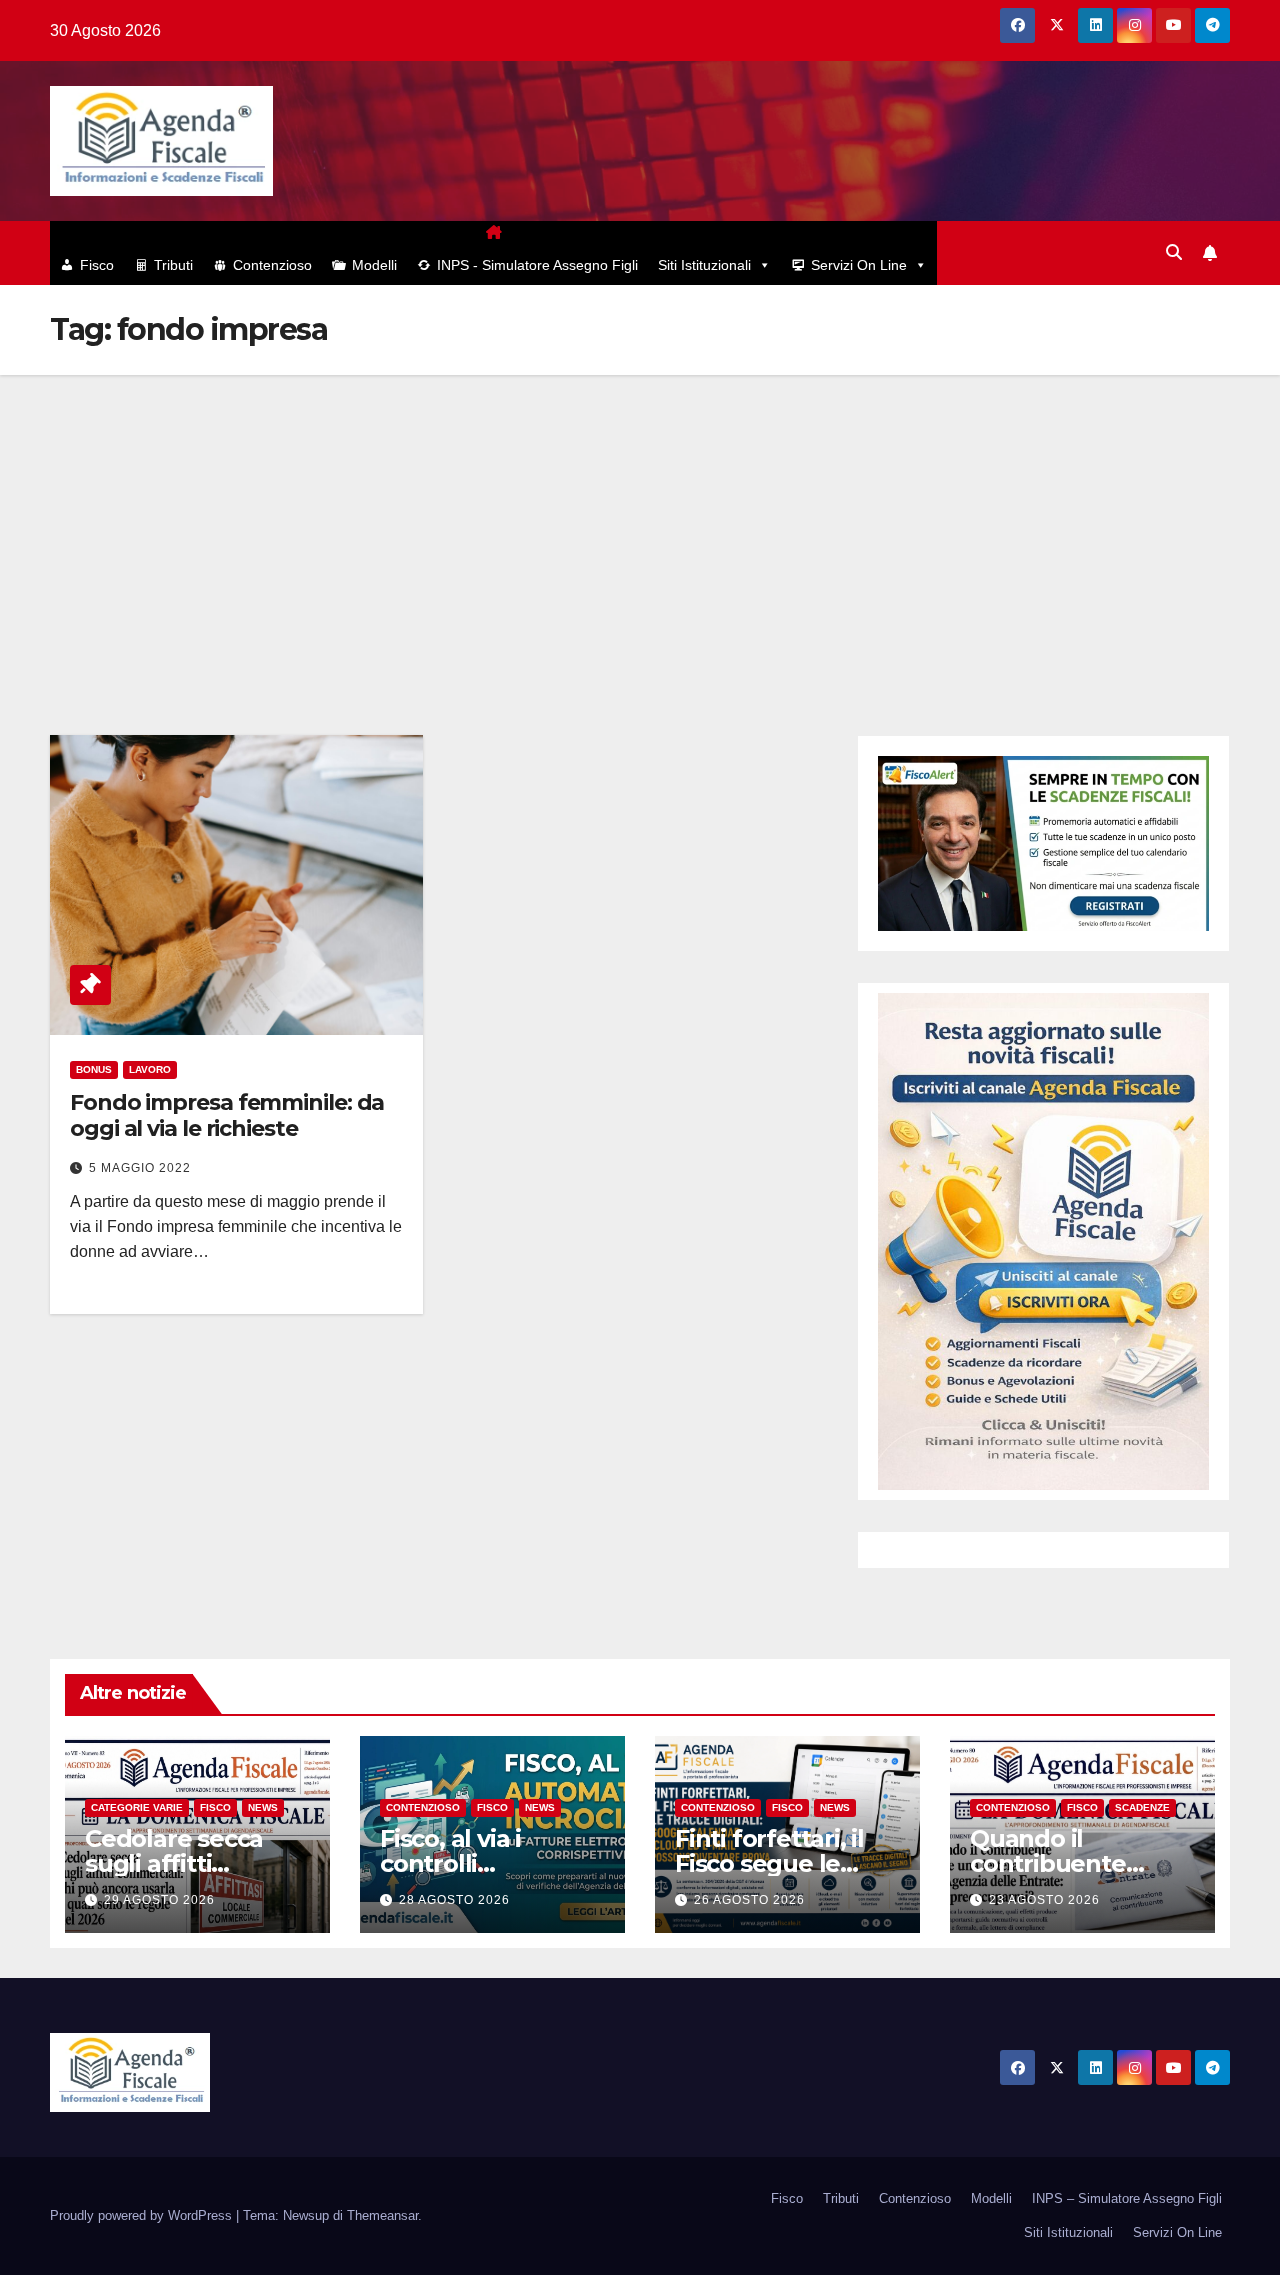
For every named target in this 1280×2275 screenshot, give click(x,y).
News (263, 1807)
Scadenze (1142, 1807)
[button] (1174, 252)
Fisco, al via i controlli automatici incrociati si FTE (470, 1876)
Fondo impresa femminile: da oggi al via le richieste (227, 1115)
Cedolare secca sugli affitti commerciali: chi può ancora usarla (190, 1876)
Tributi (173, 265)
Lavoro (150, 1069)
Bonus (94, 1069)
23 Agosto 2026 (1044, 1900)
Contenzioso (272, 265)
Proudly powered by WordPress (143, 2215)
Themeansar (382, 2215)
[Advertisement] (640, 525)
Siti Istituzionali (704, 265)
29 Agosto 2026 (159, 1900)
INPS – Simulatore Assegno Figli (1127, 2198)
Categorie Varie (137, 1807)
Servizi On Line (859, 265)
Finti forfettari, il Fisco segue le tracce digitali (769, 1863)
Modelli (374, 265)
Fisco (97, 265)
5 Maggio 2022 (140, 1168)
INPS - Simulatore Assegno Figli (537, 265)
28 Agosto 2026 (454, 1900)
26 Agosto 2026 (749, 1900)
